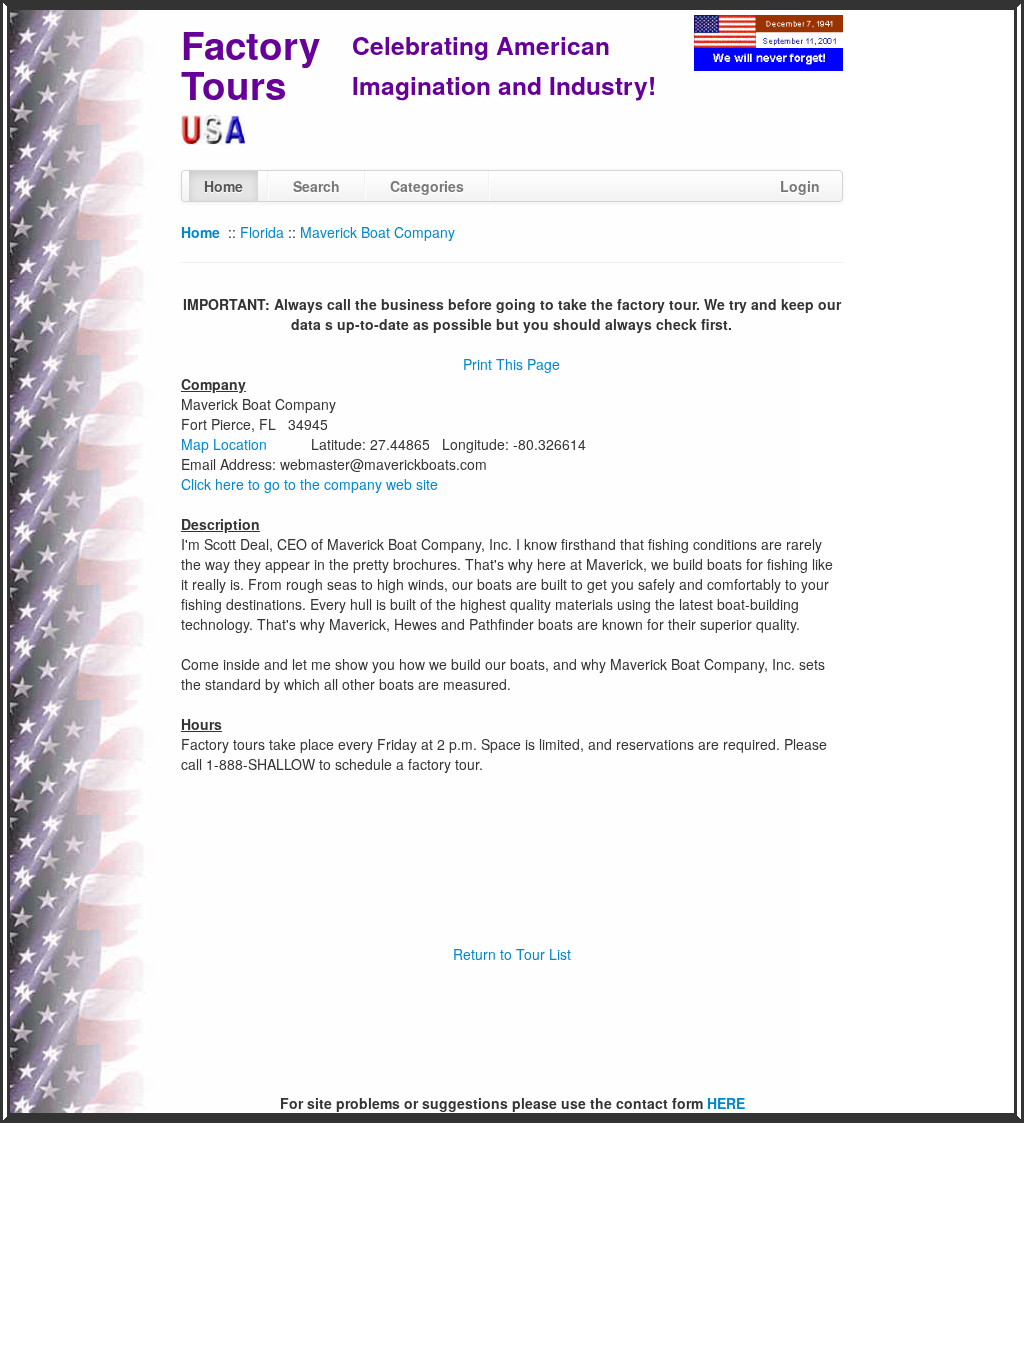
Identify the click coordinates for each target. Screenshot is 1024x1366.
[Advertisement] (512, 1029)
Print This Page (511, 364)
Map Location (224, 444)
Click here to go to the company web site (309, 484)
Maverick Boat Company (377, 232)
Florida (262, 232)
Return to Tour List (512, 954)
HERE (726, 1103)
